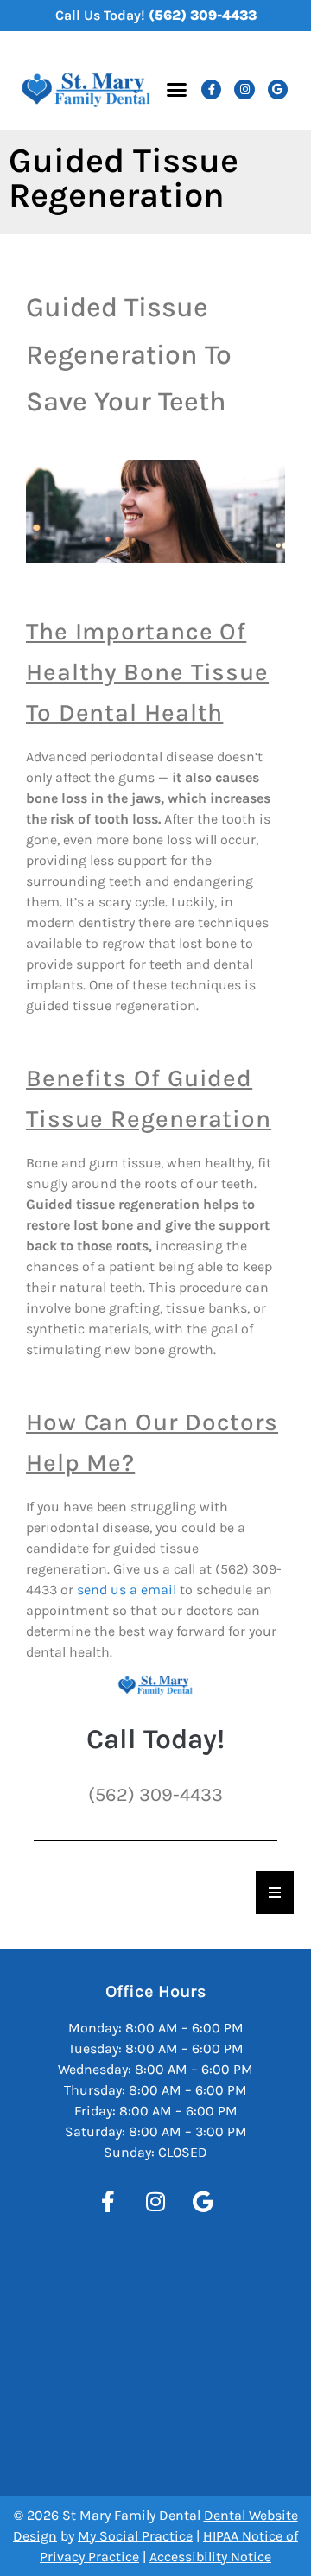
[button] (176, 90)
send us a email (127, 1590)
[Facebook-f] (211, 89)
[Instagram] (244, 89)
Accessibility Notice (210, 2557)
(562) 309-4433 (203, 15)
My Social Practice (135, 2536)
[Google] (278, 89)
